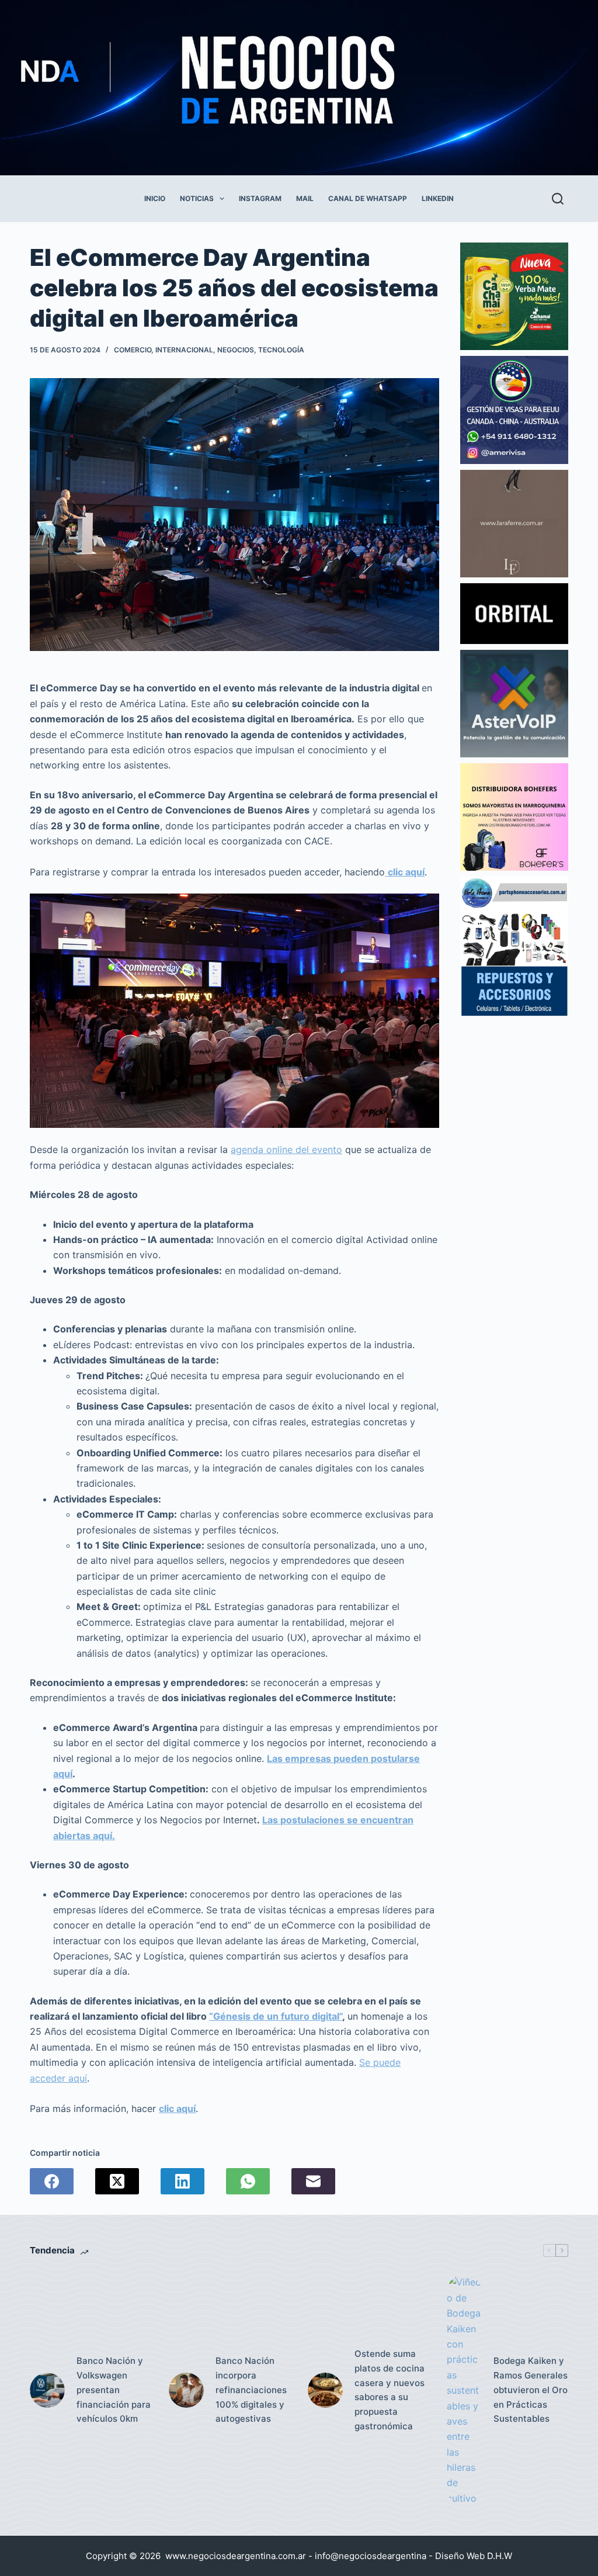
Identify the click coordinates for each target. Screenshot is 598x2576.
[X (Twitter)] (117, 2181)
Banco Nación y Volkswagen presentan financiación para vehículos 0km (114, 2390)
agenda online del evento (286, 1149)
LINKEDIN (438, 198)
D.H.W (500, 2556)
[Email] (313, 2181)
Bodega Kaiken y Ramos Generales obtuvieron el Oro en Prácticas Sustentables (531, 2390)
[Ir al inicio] (270, 88)
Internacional (184, 350)
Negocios (236, 350)
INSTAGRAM (260, 198)
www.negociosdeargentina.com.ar (236, 2556)
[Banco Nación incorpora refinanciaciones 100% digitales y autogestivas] (186, 2390)
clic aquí (177, 2108)
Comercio (133, 350)
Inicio (155, 198)
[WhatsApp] (248, 2181)
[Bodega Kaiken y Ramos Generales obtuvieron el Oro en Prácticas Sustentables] (464, 2390)
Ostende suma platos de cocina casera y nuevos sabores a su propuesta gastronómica (390, 2390)
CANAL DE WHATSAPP (368, 198)
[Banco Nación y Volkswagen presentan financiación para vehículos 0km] (47, 2390)
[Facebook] (52, 2181)
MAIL (305, 198)
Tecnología (281, 350)
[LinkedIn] (182, 2181)
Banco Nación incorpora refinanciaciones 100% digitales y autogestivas (251, 2390)
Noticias (197, 198)
